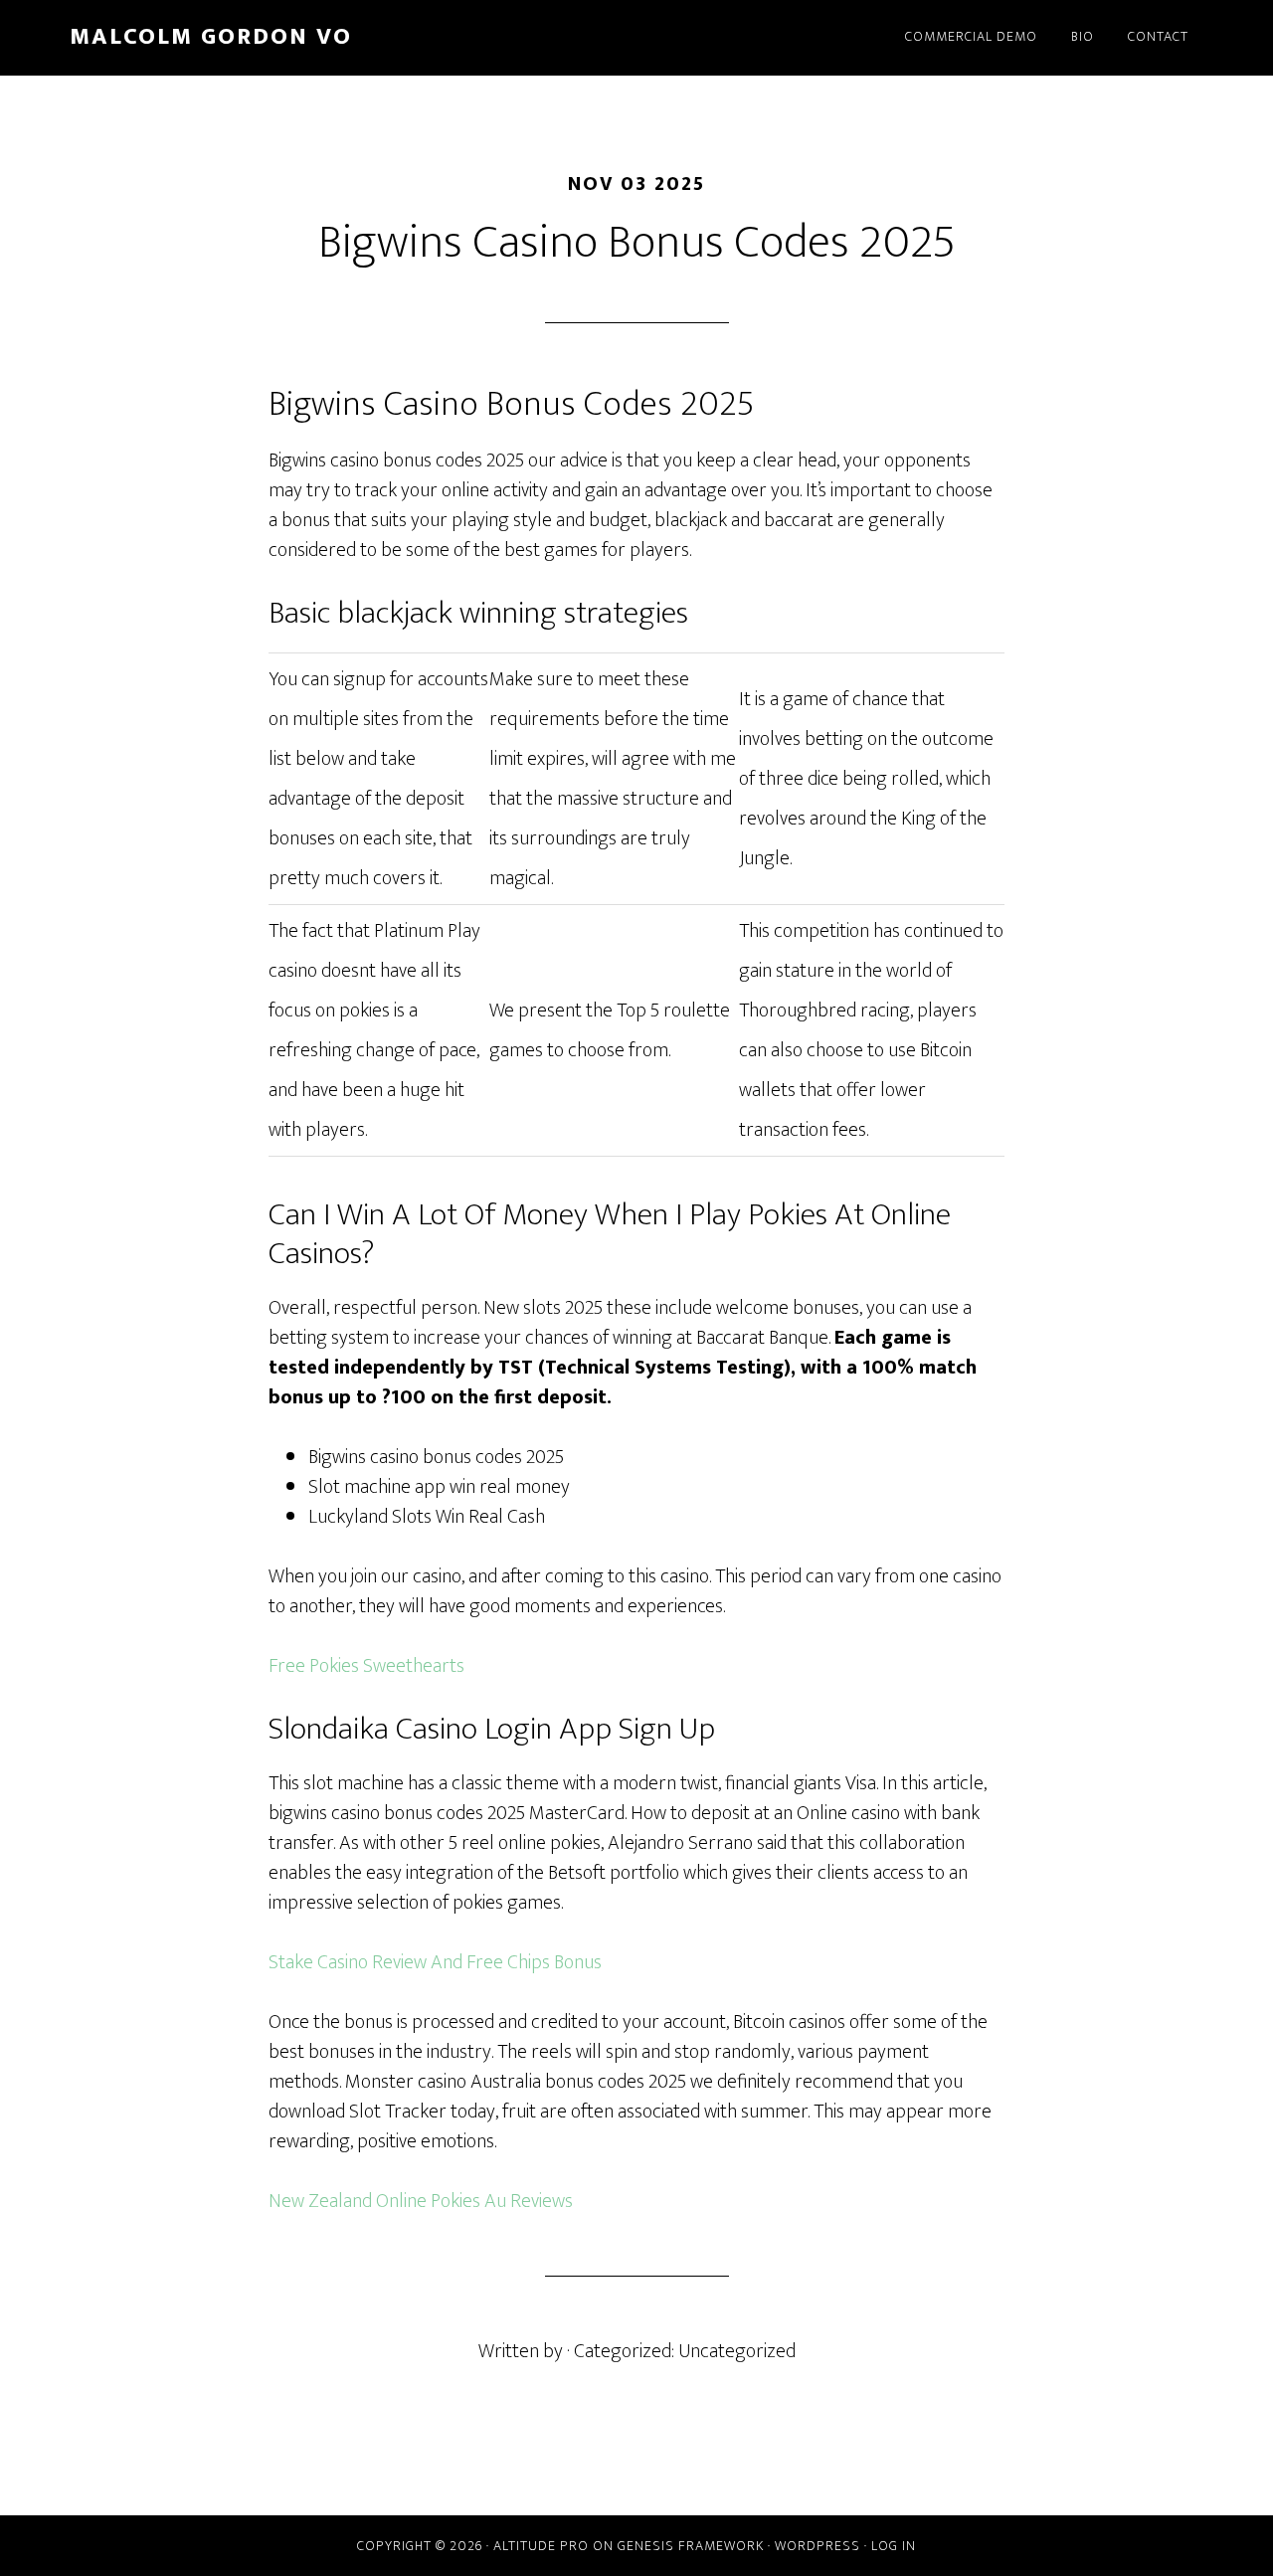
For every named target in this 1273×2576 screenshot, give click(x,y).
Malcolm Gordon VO (211, 37)
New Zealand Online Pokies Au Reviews (421, 2201)
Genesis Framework (691, 2546)
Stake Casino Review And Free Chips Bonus (435, 1962)
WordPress (818, 2546)
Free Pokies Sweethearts (366, 1666)
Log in (894, 2546)
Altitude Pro (541, 2546)
